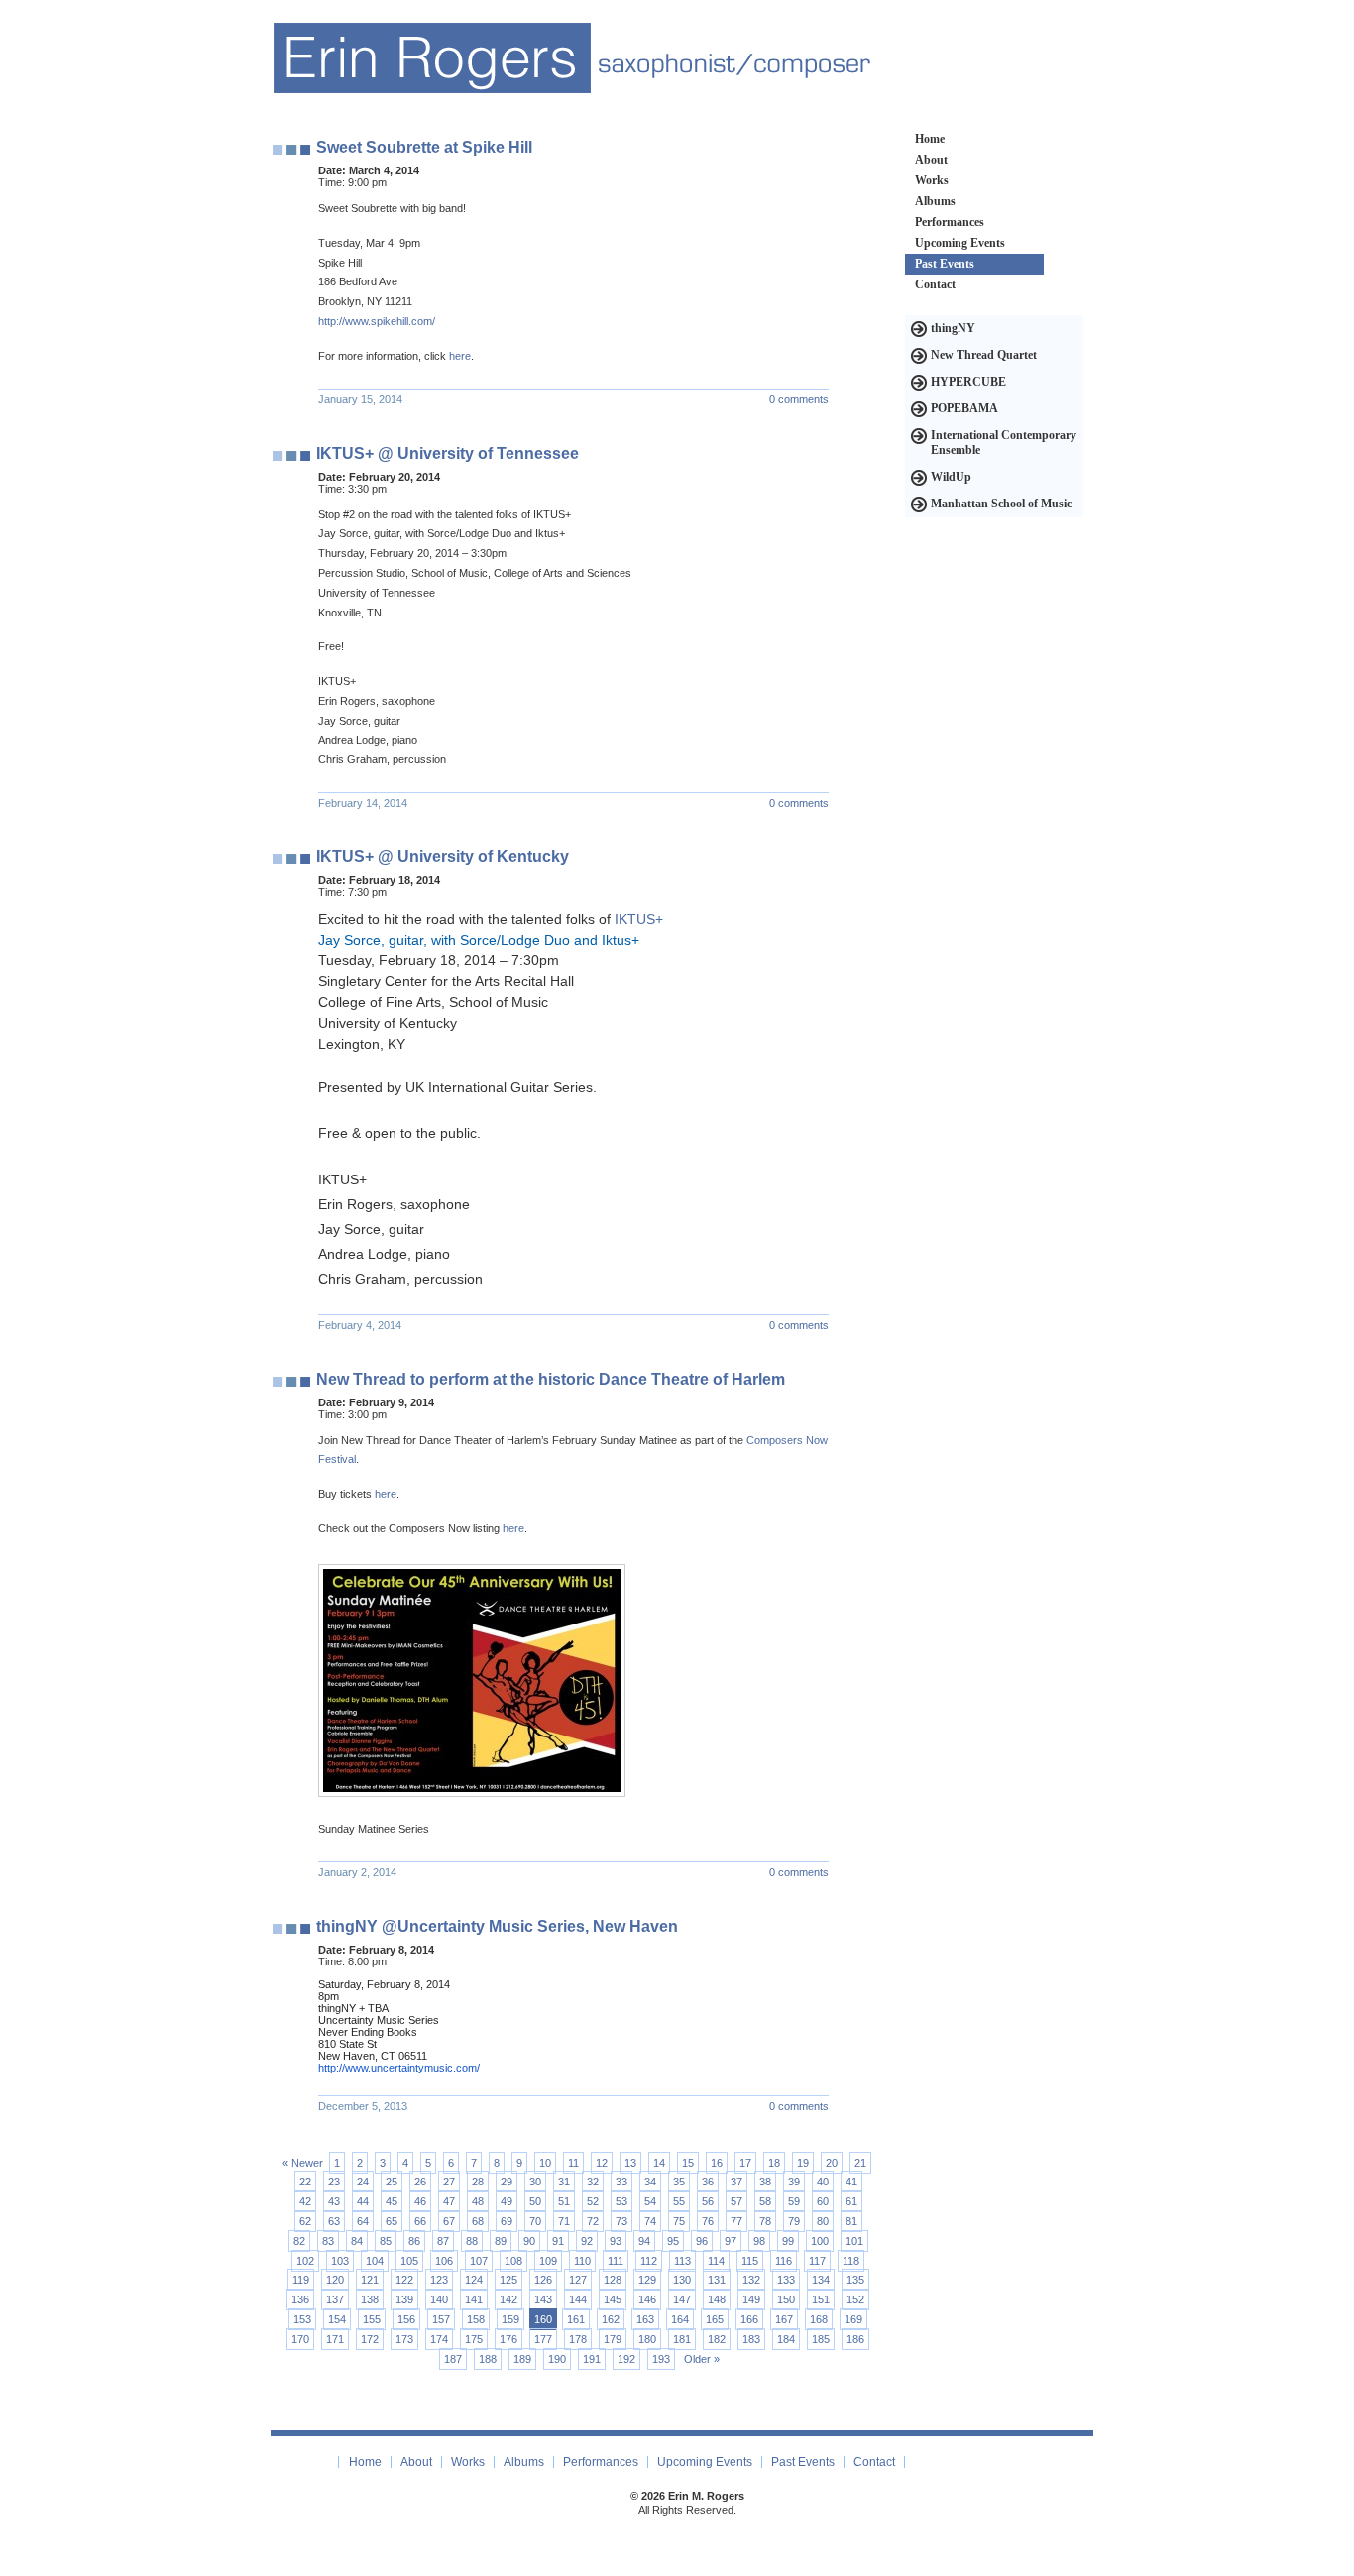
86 (414, 2241)
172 (370, 2339)
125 (508, 2280)
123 (439, 2280)
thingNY (953, 328)
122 (404, 2280)
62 (305, 2221)
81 (851, 2221)
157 (441, 2319)
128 (613, 2280)
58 (765, 2201)
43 (334, 2201)
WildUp (951, 477)
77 (736, 2221)
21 (860, 2163)
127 (578, 2280)
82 (299, 2241)
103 (340, 2261)
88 (472, 2241)
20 (832, 2163)
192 (626, 2359)
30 (535, 2182)
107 (479, 2261)
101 (854, 2241)
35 (679, 2182)
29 (507, 2182)
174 (439, 2339)
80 (823, 2221)
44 (363, 2201)
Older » (702, 2359)
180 (647, 2339)
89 (501, 2241)
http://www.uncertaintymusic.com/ (399, 2068)
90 (529, 2241)
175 (474, 2339)
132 (751, 2280)
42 (305, 2201)
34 (650, 2182)
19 (803, 2163)
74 (650, 2221)
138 (370, 2299)
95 (673, 2241)
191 (592, 2359)
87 (443, 2241)
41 (851, 2182)
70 (535, 2221)
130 (682, 2280)
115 (750, 2261)
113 (682, 2261)
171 (335, 2339)
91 (558, 2241)
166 (749, 2319)
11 (573, 2163)
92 (587, 2241)
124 (474, 2280)
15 (688, 2163)
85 (386, 2241)
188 (488, 2359)
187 (453, 2359)
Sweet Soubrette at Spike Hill (424, 147)
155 (372, 2319)
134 (821, 2280)
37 (736, 2182)
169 (853, 2319)
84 (357, 2241)
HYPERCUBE (968, 382)
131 (717, 2280)
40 (823, 2182)
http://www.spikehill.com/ (377, 321)
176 (508, 2339)
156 (406, 2319)
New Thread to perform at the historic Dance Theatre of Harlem (551, 1379)
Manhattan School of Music (1001, 504)
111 (616, 2261)
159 (510, 2319)
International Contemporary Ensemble (1004, 443)
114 (716, 2261)
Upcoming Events (960, 243)
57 (736, 2201)
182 (717, 2339)
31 (564, 2182)
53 (621, 2201)
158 (476, 2319)
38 (765, 2182)
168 (819, 2319)
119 (301, 2280)
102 (305, 2261)
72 (593, 2221)
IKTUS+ (639, 919)
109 (548, 2261)
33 (621, 2182)
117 (817, 2261)
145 (613, 2299)
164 (680, 2319)
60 (823, 2201)
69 (507, 2221)
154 (337, 2319)
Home (930, 139)
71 (564, 2221)
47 (449, 2201)
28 (478, 2182)
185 (821, 2339)
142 (508, 2299)
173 (404, 2339)
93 (616, 2241)
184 (786, 2339)
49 (507, 2201)
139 (404, 2299)
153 (302, 2319)
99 (788, 2241)
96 (702, 2241)
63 (334, 2221)
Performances (950, 222)
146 (647, 2299)
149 (751, 2299)
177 (543, 2339)
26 (420, 2182)
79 (794, 2221)
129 (647, 2280)
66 (420, 2221)
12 (602, 2163)
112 (649, 2261)
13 (630, 2163)
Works (932, 180)
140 (439, 2299)
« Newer (303, 2163)
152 (855, 2299)
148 (717, 2299)
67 (449, 2221)
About (931, 160)
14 (659, 2163)
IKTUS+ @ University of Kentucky (443, 857)
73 (621, 2221)
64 (363, 2221)
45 (392, 2201)
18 (774, 2163)
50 (535, 2201)
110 (582, 2261)
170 (300, 2339)
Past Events (945, 264)
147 (682, 2299)
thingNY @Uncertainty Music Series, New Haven (497, 1926)
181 (682, 2339)
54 (650, 2201)
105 (409, 2261)
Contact (935, 284)
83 (328, 2241)
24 (363, 2182)
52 (593, 2201)
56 (708, 2201)
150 (786, 2299)
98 (759, 2241)
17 (745, 2163)
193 (661, 2359)
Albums (935, 201)
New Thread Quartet (984, 355)
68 (478, 2221)
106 (444, 2261)
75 (679, 2221)
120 (335, 2280)
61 (851, 2201)
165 (715, 2319)
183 (751, 2339)
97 (731, 2241)
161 (576, 2319)
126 (543, 2280)
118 (851, 2261)
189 (522, 2359)
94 (644, 2241)
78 (765, 2221)
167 (784, 2319)
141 (474, 2299)
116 (784, 2261)
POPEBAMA (964, 408)
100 (820, 2241)
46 (420, 2201)
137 (335, 2299)
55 (679, 2201)
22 (305, 2182)
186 (855, 2339)
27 (449, 2182)
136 (300, 2299)
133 (786, 2280)
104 (375, 2261)
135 (855, 2280)
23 (334, 2182)
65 (392, 2221)
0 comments (799, 399)
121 (370, 2280)
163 (645, 2319)
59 (794, 2201)
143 (543, 2299)
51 (564, 2201)
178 (578, 2339)
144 (578, 2299)
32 (593, 2182)
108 (513, 2261)
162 (611, 2319)
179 (613, 2339)
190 (557, 2359)
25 (392, 2182)
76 (708, 2221)
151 (821, 2299)
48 (478, 2201)
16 (717, 2163)
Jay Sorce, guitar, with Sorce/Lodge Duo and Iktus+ (479, 940)
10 (545, 2163)
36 (708, 2182)
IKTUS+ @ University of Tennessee (448, 453)
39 (794, 2182)
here (460, 356)
